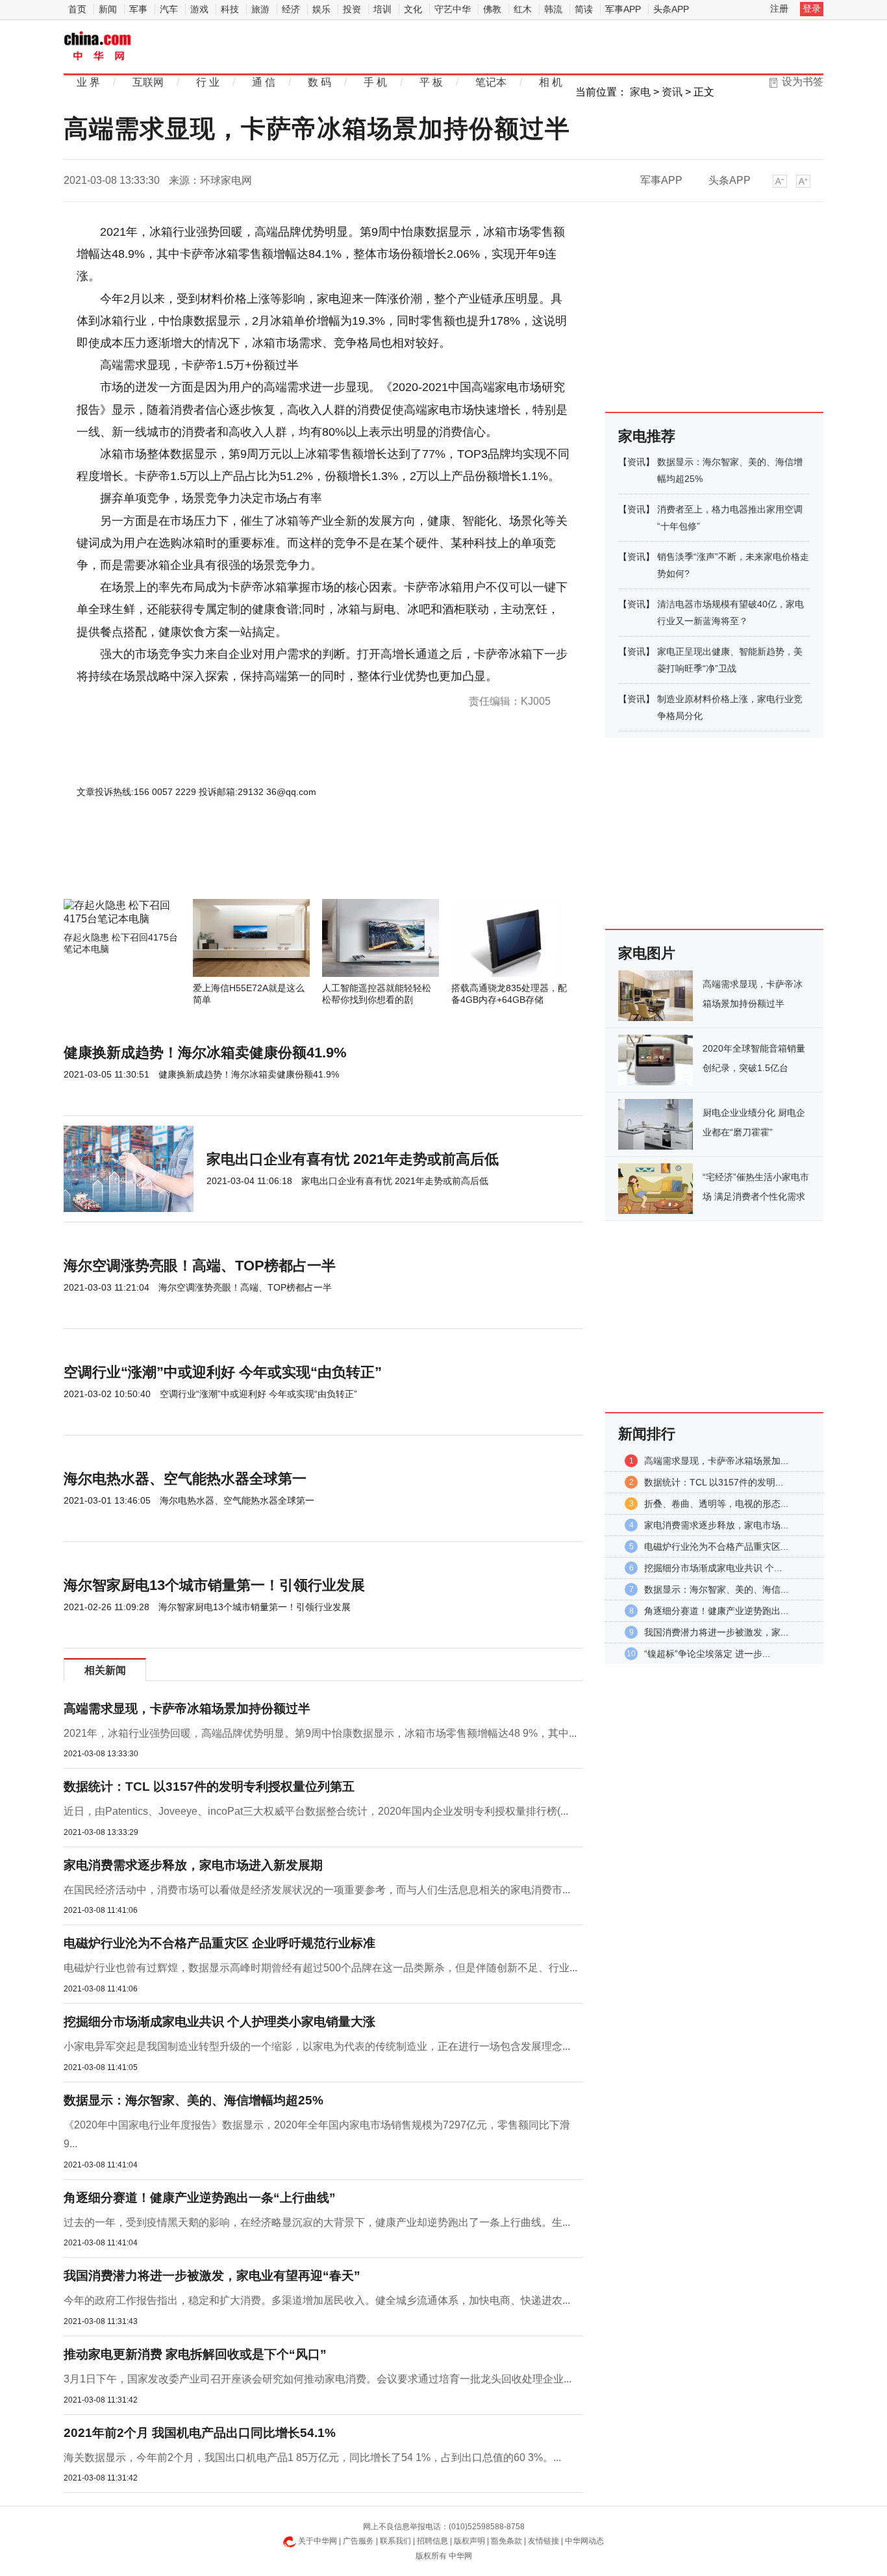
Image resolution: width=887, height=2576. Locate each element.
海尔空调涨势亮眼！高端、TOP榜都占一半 (200, 1266)
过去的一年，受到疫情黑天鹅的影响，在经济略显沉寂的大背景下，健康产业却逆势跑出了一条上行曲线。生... (317, 2222)
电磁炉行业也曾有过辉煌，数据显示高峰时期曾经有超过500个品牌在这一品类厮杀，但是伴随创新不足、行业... (320, 1968)
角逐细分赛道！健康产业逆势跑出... (716, 1611)
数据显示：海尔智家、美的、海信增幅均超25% (194, 2100)
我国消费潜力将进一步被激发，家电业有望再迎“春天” (212, 2276)
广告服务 (358, 2541)
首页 (77, 9)
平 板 (431, 82)
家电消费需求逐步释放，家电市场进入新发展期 (193, 1865)
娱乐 (321, 9)
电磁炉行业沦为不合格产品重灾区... (716, 1547)
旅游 (260, 9)
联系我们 (395, 2541)
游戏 (199, 9)
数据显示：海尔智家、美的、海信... (716, 1589)
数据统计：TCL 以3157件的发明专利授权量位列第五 (209, 1787)
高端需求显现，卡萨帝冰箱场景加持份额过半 (187, 1709)
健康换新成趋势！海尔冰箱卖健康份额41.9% (205, 1053)
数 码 (319, 82)
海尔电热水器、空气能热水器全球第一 (185, 1479)
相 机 (551, 82)
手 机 (375, 82)
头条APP (671, 9)
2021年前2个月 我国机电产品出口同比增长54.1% (200, 2433)
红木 (523, 9)
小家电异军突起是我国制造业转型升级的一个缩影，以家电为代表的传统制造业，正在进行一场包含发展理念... (317, 2046)
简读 (584, 9)
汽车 (169, 9)
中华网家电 (98, 47)
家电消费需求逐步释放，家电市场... (716, 1525)
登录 (812, 8)
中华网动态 (584, 2541)
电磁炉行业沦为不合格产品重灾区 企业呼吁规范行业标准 (219, 1943)
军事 (138, 9)
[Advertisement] (284, 864)
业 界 (88, 82)
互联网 (148, 82)
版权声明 (469, 2541)
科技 (230, 9)
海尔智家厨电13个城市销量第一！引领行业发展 (214, 1585)
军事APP (623, 9)
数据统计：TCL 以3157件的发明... (714, 1482)
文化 (413, 9)
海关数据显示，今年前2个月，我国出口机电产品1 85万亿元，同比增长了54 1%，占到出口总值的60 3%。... (312, 2457)
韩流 (553, 9)
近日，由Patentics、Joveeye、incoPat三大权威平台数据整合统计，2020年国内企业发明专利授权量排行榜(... (316, 1811)
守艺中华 (453, 9)
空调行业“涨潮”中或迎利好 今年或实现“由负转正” (223, 1372)
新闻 (108, 9)
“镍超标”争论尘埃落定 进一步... (707, 1654)
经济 (291, 9)
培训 (382, 9)
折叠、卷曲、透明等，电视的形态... (716, 1504)
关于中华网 (318, 2541)
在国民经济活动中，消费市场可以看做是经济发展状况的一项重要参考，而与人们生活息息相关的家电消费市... (317, 1890)
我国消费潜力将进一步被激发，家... (716, 1632)
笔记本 (491, 82)
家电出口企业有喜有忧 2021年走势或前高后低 (353, 1159)
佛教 (492, 9)
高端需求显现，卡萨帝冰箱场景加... (716, 1461)
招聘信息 (432, 2541)
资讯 (672, 92)
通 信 (264, 82)
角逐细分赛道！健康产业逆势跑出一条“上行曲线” (200, 2198)
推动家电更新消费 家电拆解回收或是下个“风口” (195, 2354)
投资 (352, 9)
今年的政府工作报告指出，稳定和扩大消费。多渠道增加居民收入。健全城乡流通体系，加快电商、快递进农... (317, 2300)
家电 (640, 92)
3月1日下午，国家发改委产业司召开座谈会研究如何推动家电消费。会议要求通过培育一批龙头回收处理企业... (318, 2379)
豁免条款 (506, 2541)
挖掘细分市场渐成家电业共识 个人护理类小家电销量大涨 (219, 2022)
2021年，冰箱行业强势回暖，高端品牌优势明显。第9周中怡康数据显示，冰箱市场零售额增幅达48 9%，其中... (320, 1733)
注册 (779, 8)
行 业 (208, 82)
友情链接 (543, 2541)
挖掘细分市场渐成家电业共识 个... (713, 1568)
